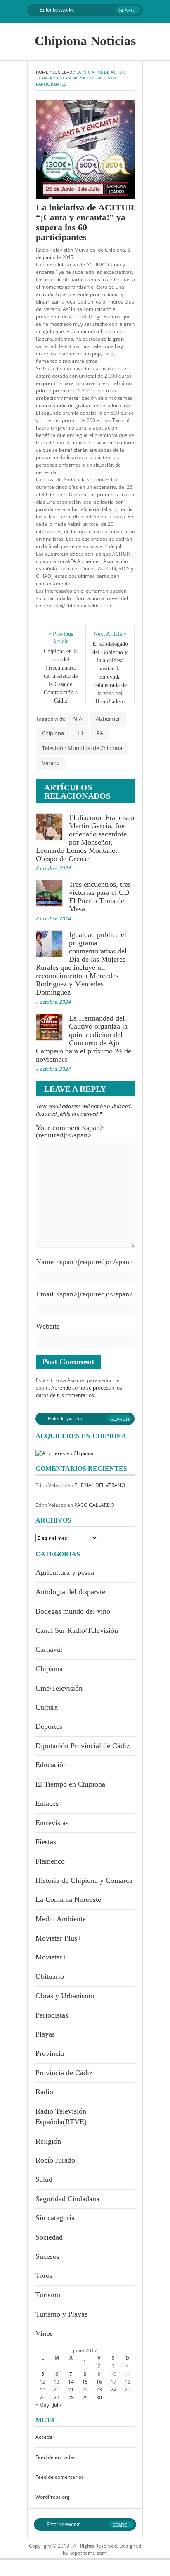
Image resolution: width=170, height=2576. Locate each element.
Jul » (57, 2405)
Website (48, 1326)
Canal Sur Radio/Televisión (77, 1630)
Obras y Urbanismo (65, 1996)
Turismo (48, 2295)
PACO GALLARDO (94, 1505)
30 (99, 2397)
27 (57, 2397)
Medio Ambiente (61, 1919)
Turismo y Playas (61, 2314)
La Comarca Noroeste (68, 1899)
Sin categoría (55, 2218)
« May (42, 2405)
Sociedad (62, 72)
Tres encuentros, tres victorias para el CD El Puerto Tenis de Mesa (100, 897)
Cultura (47, 1707)
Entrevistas (52, 1823)
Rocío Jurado (55, 2160)
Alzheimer (108, 719)
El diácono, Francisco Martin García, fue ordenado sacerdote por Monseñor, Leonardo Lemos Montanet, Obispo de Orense (85, 838)
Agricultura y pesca (65, 1572)
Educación (51, 1765)
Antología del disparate (70, 1592)
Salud (44, 2179)
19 (42, 2390)
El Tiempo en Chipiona (70, 1784)
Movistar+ (51, 1957)
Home (42, 72)
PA (100, 733)
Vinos (44, 2333)
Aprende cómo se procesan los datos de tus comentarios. (79, 1391)
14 (71, 2382)
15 (85, 2382)
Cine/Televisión (59, 1688)
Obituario (50, 1976)
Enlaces (47, 1803)
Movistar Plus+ (58, 1938)
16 (99, 2382)
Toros (44, 2275)
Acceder (45, 2437)
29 (85, 2397)
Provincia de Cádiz (64, 2073)
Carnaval (49, 1649)
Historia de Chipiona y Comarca (84, 1880)
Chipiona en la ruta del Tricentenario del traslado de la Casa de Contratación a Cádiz (61, 676)
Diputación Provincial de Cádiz (83, 1746)
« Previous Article (61, 638)
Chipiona (53, 733)
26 (42, 2397)
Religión (48, 2141)
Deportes (49, 1726)
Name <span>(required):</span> (85, 1262)
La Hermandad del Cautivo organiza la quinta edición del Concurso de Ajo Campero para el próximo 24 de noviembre (84, 1039)
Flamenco (50, 1861)
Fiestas (46, 1842)
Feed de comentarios (60, 2477)
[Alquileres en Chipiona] (65, 1453)
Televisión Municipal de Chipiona (82, 748)
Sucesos (47, 2256)
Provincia (50, 2053)
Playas (45, 2034)
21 (71, 2390)
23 (99, 2390)
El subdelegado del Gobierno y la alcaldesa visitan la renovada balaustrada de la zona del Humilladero (110, 673)
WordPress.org (53, 2497)
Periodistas (52, 2015)
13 (57, 2382)
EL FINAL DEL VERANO (100, 1485)
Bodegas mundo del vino (73, 1611)
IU (80, 733)
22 (85, 2390)
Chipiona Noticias (85, 41)
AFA (77, 719)
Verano (51, 763)
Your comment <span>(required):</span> (70, 1131)
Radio (44, 2092)
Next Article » (110, 634)
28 (71, 2397)
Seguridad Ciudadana (67, 2199)
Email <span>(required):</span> (85, 1294)
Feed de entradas (55, 2457)
